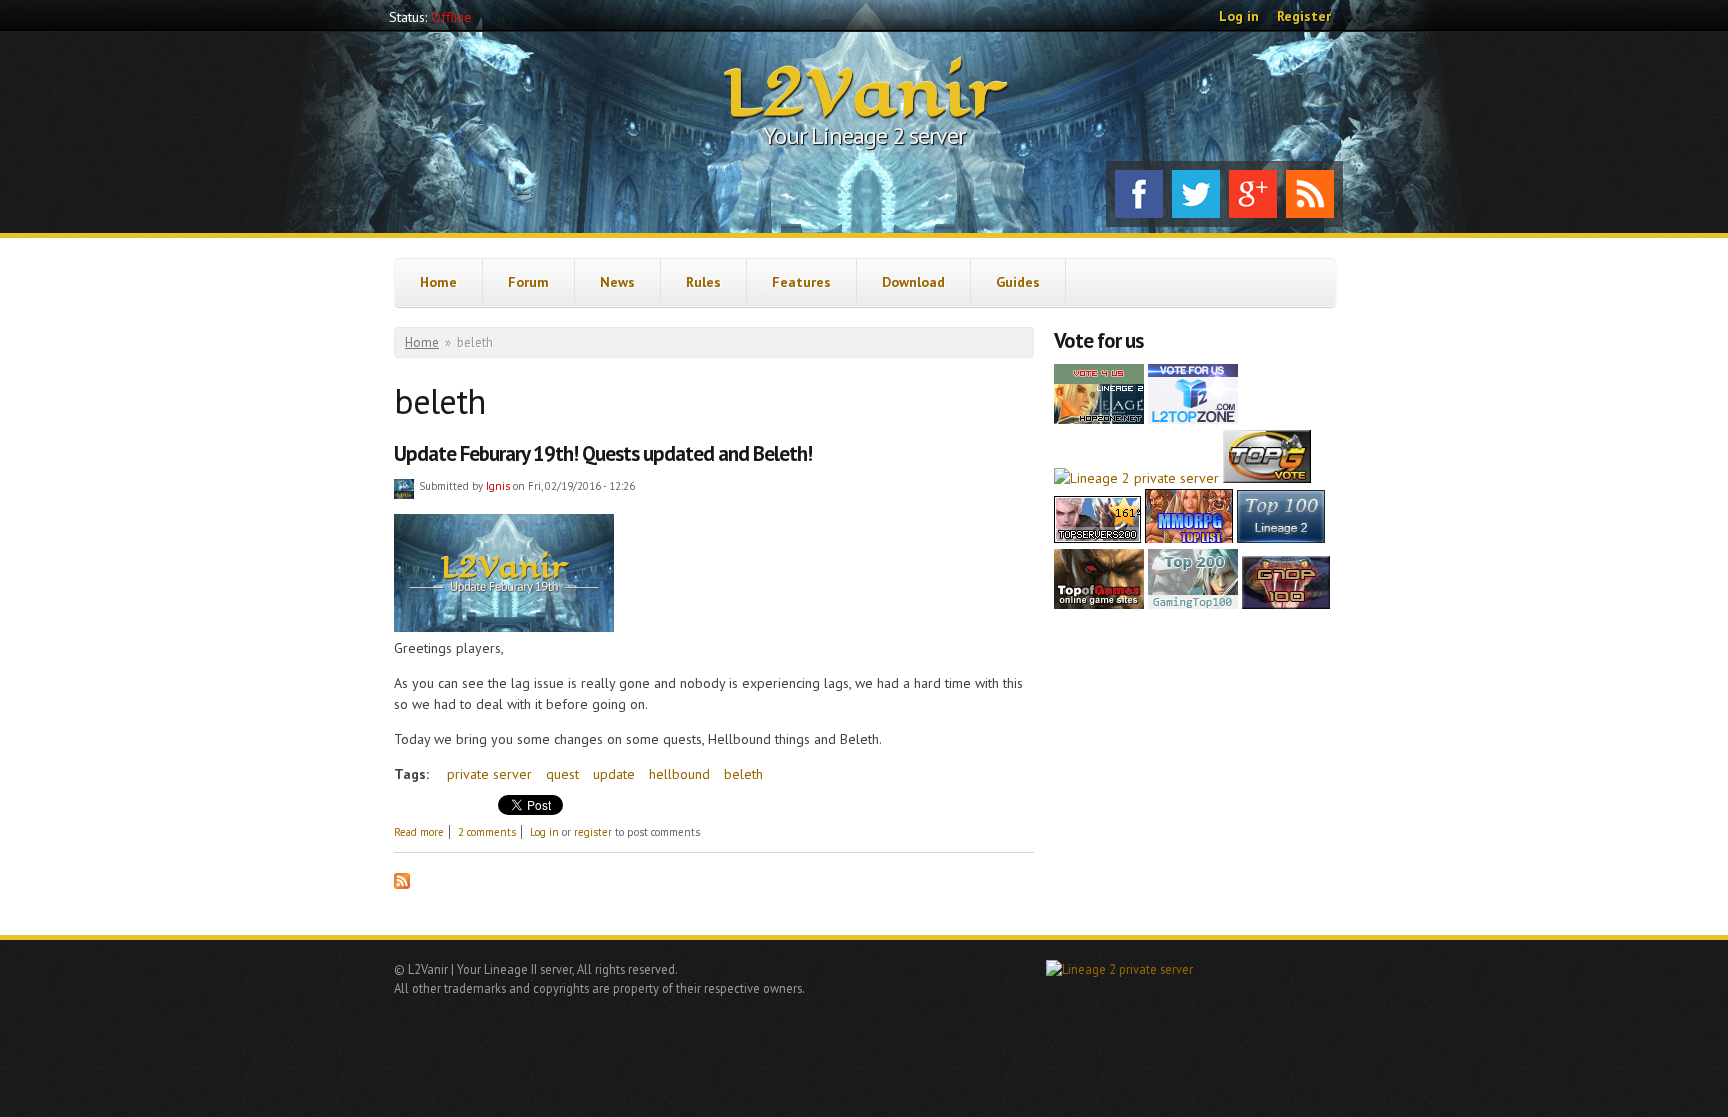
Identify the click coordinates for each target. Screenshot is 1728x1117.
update (614, 774)
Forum (528, 282)
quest (562, 774)
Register (1304, 16)
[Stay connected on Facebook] (1139, 194)
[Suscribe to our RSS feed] (1310, 194)
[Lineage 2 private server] (1136, 478)
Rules (703, 282)
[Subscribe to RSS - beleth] (402, 884)
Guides (1018, 282)
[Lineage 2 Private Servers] (1281, 538)
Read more (419, 832)
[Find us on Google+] (1253, 194)
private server (489, 774)
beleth (743, 774)
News (617, 282)
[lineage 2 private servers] (1193, 604)
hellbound (679, 774)
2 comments (487, 832)
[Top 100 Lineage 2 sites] (1286, 604)
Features (801, 282)
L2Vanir (864, 94)
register (593, 832)
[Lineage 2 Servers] (1193, 419)
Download (913, 282)
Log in (1239, 16)
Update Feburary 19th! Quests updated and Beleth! (603, 453)
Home (438, 282)
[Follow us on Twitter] (1196, 194)
